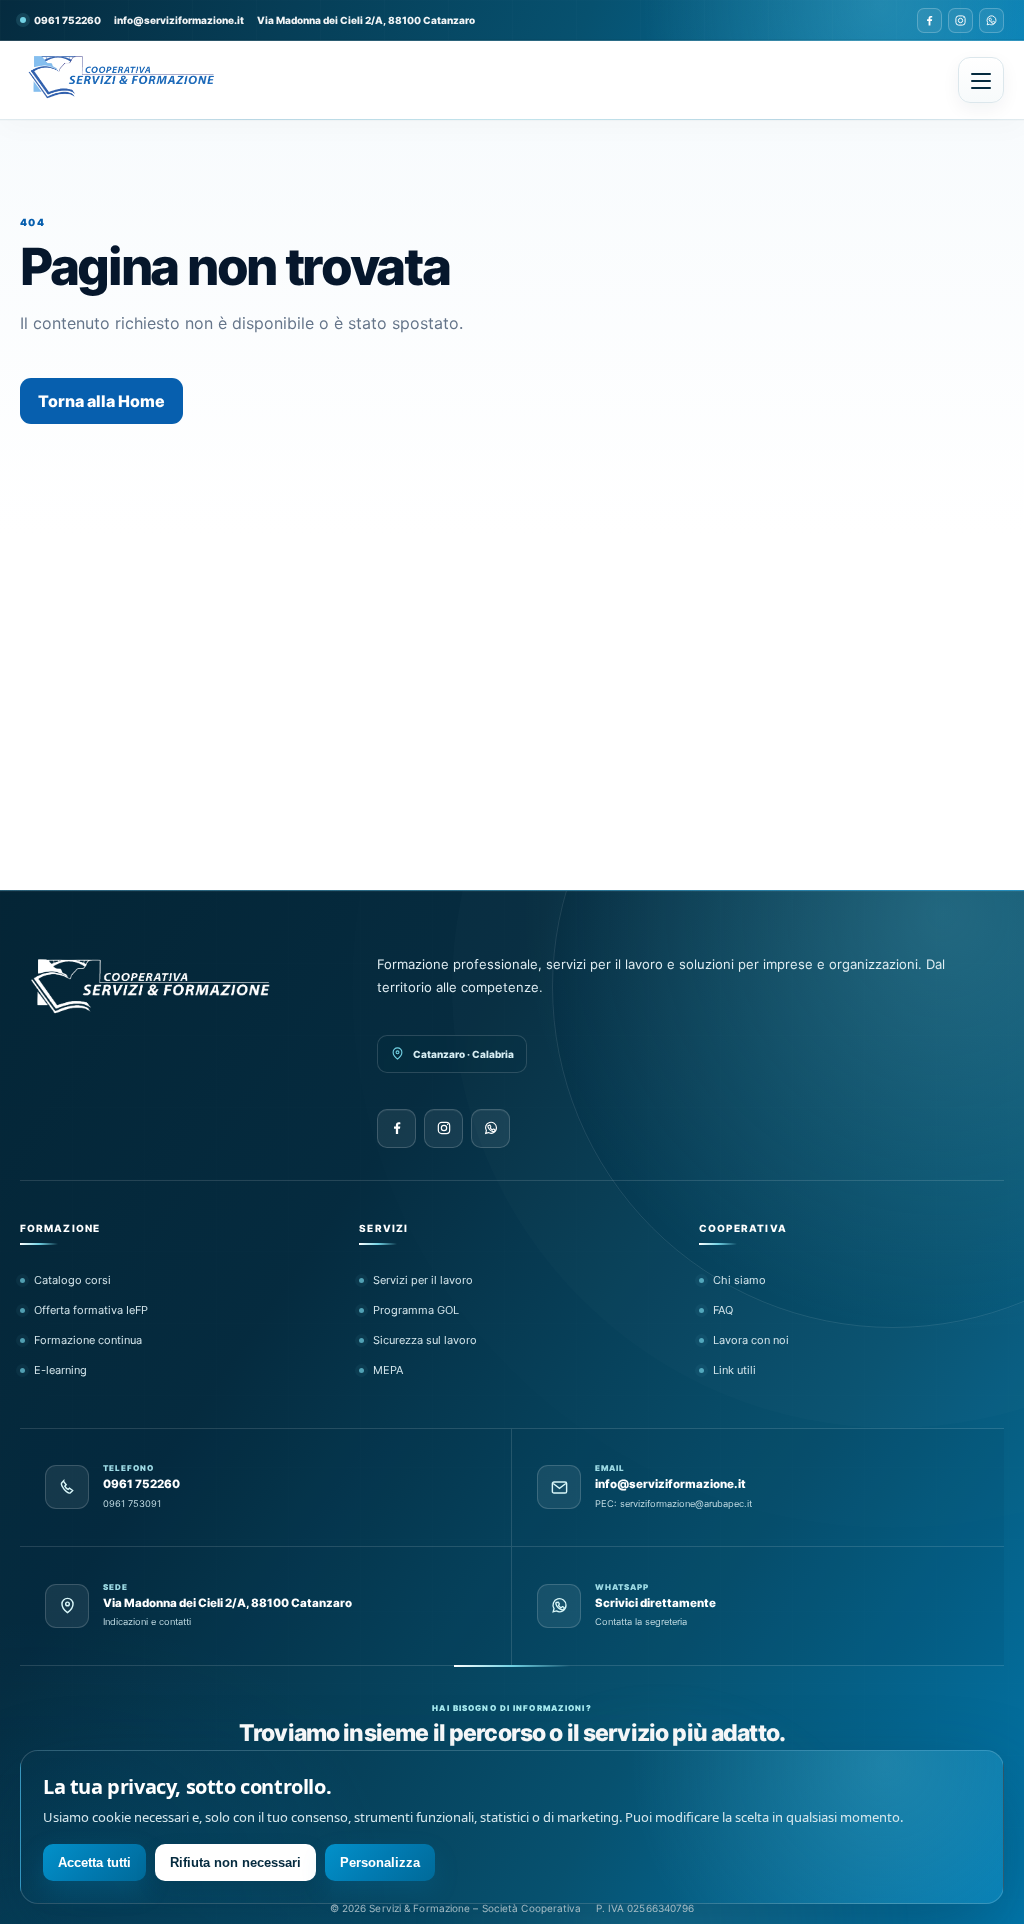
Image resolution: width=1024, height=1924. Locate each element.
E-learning (60, 1370)
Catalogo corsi (72, 1280)
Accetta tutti (94, 1862)
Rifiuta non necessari (235, 1862)
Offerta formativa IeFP (91, 1310)
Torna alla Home (101, 401)
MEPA (388, 1370)
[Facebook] (929, 20)
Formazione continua (88, 1340)
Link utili (734, 1370)
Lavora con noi (751, 1340)
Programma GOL (416, 1310)
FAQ (723, 1310)
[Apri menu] (981, 80)
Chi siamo (739, 1280)
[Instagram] (960, 20)
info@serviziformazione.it (179, 20)
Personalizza (380, 1862)
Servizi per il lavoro (423, 1280)
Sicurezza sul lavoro (425, 1340)
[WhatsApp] (991, 20)
